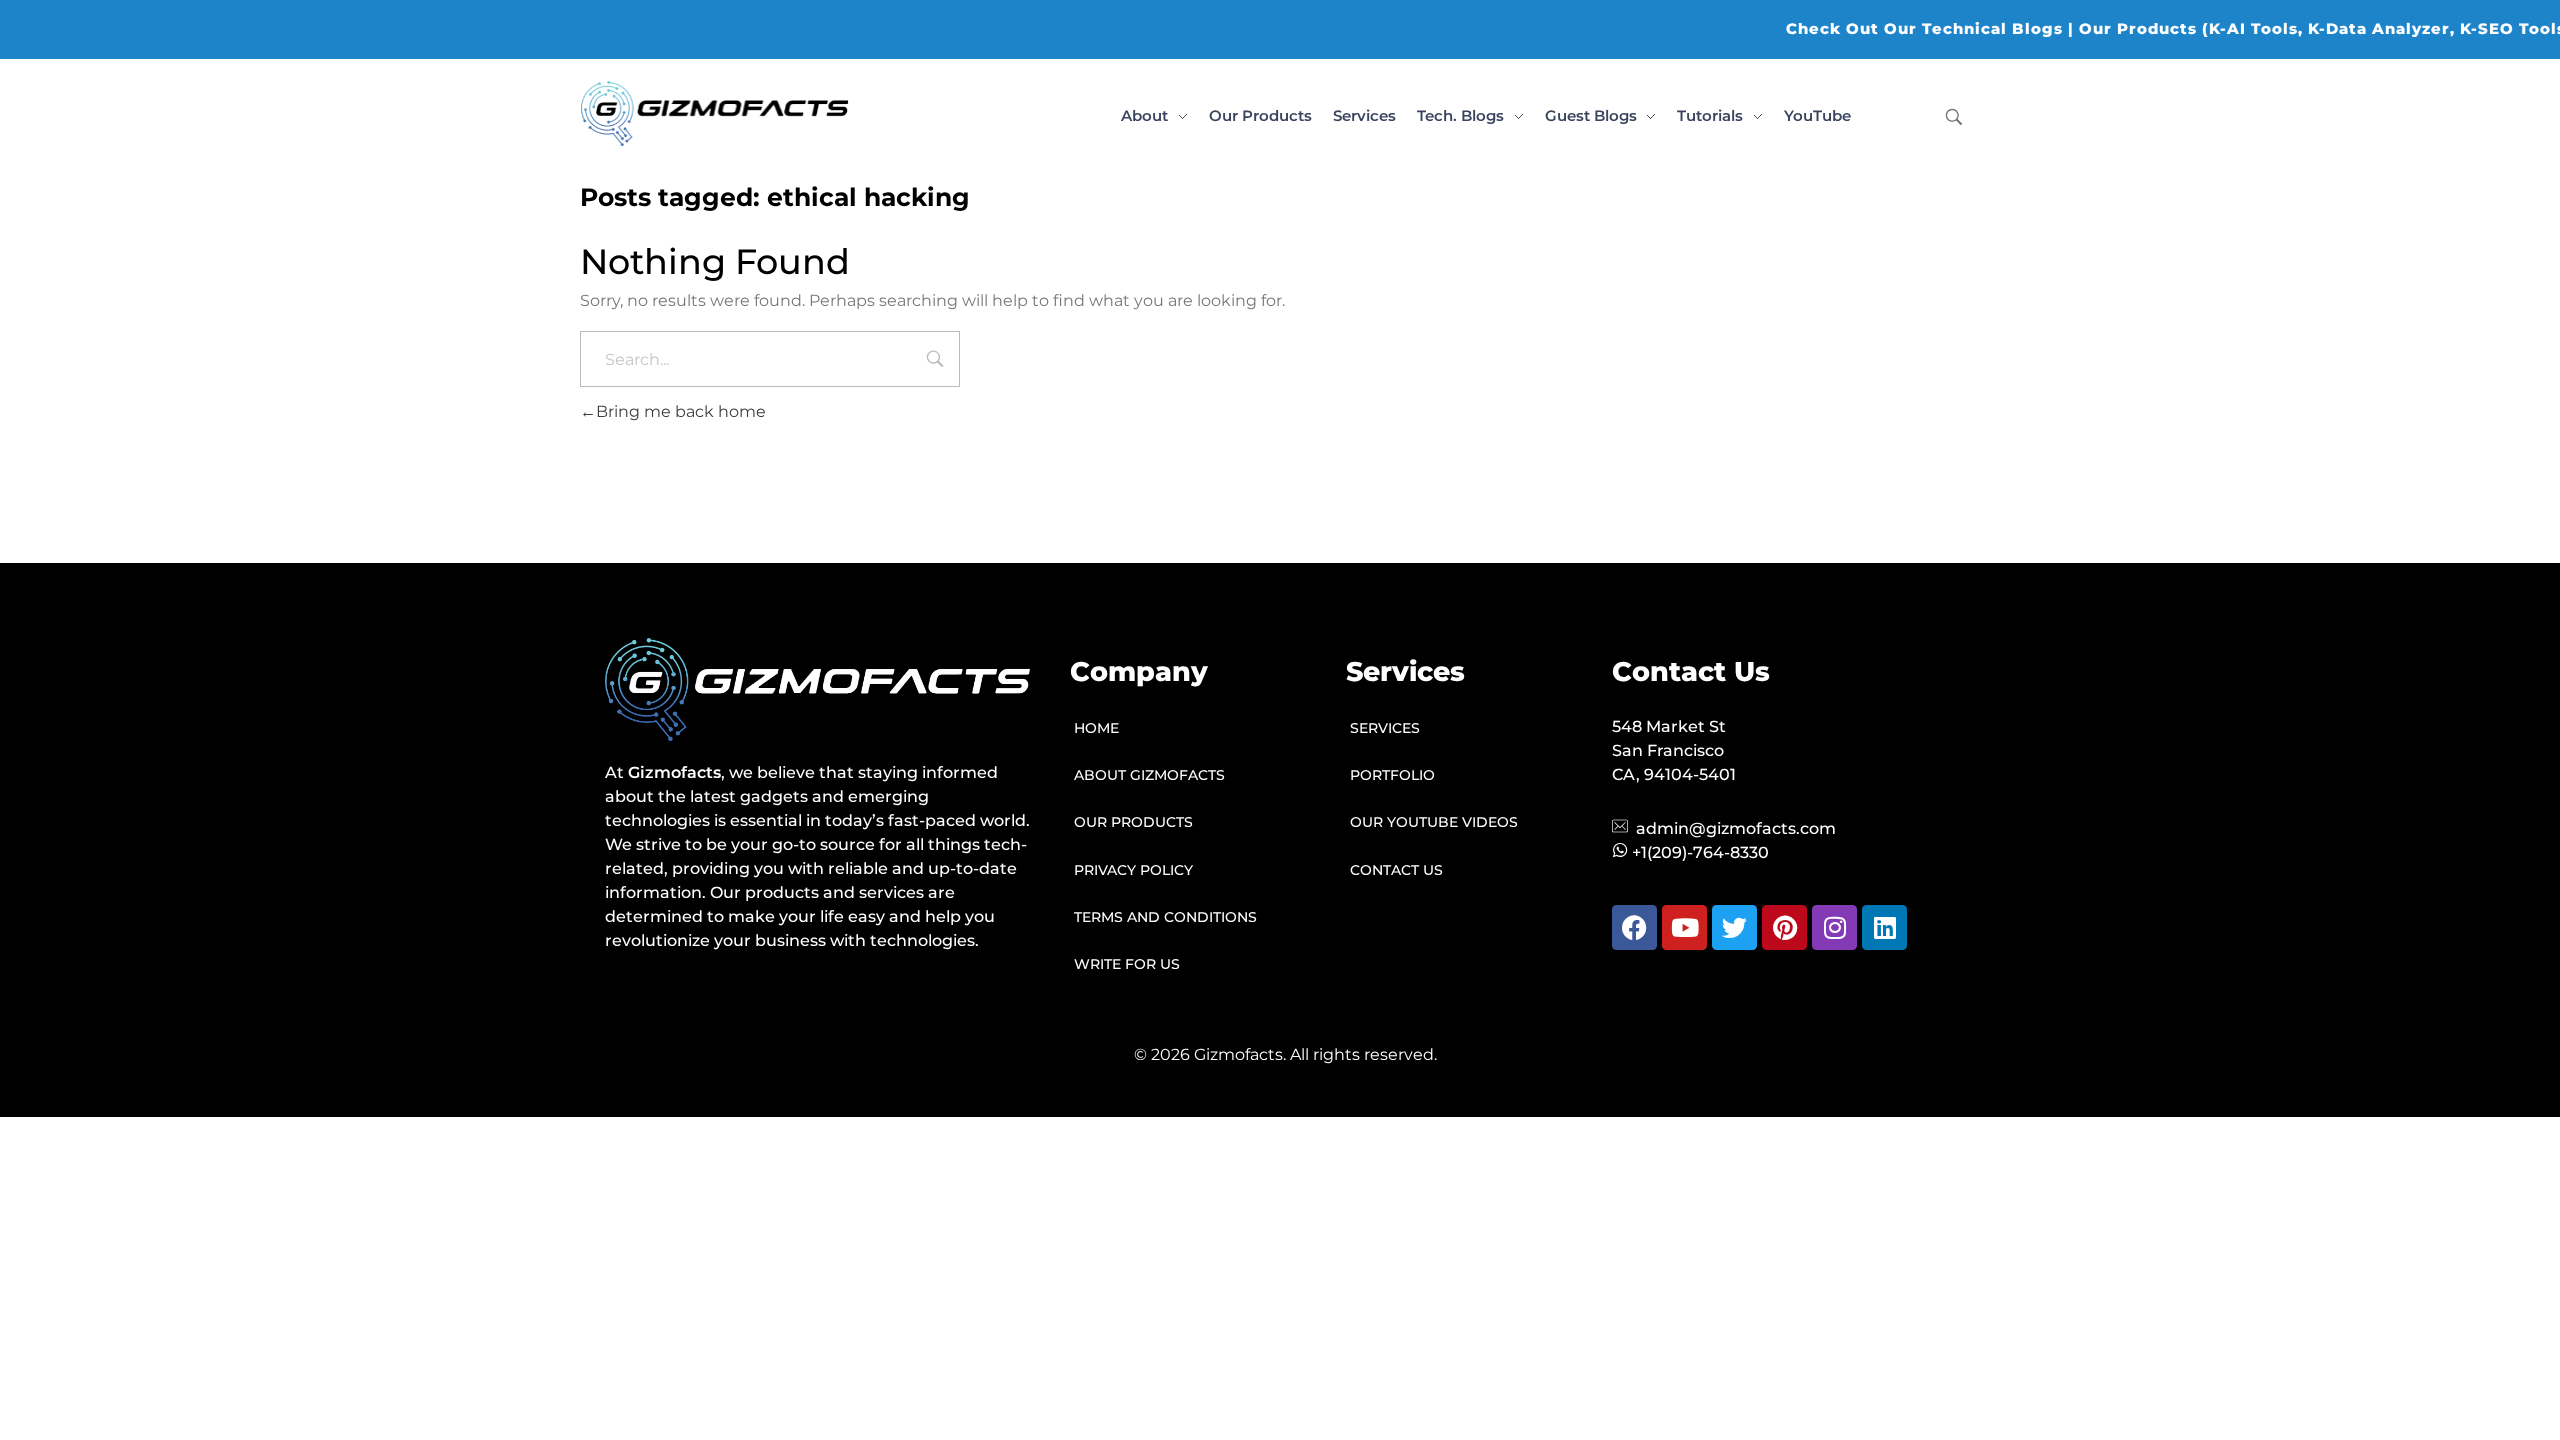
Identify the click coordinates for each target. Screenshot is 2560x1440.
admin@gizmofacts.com (1736, 828)
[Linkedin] (1884, 927)
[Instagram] (1834, 927)
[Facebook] (1634, 927)
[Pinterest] (1784, 927)
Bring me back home (681, 411)
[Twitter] (1734, 927)
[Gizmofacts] (714, 113)
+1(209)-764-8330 (1700, 852)
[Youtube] (1684, 927)
